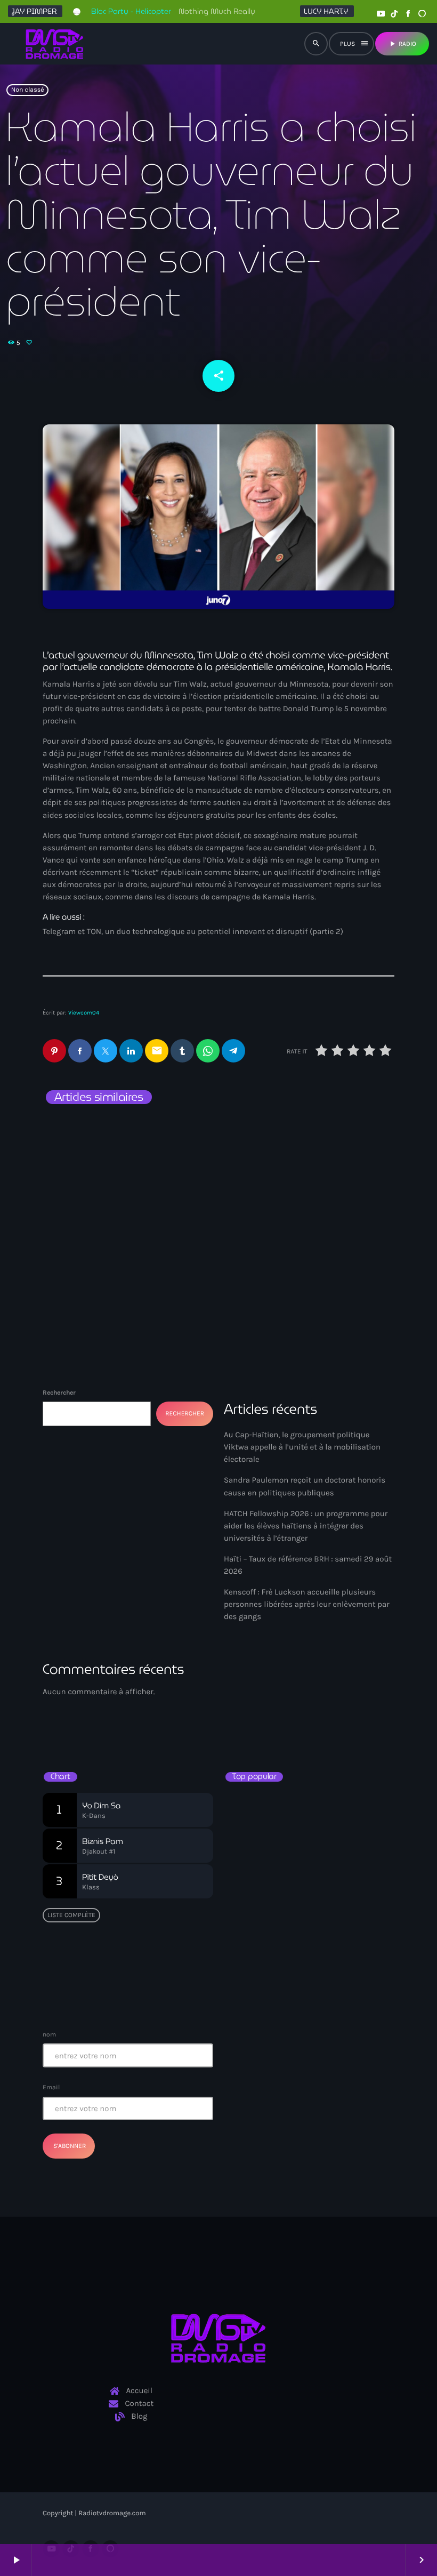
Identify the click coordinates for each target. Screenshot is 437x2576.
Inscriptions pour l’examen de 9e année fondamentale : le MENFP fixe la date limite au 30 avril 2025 (327, 1990)
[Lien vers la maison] (55, 44)
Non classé (28, 90)
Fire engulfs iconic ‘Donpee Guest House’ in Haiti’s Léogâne (320, 1946)
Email (51, 2087)
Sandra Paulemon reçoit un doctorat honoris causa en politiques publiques (117, 1158)
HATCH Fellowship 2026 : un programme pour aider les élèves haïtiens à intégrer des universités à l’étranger (306, 1526)
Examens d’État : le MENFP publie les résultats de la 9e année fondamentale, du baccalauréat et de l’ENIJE (310, 1856)
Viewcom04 (84, 1013)
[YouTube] (381, 14)
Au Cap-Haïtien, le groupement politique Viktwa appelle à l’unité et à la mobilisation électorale (305, 1164)
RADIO (402, 44)
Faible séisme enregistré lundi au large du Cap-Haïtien (305, 1901)
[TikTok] (394, 14)
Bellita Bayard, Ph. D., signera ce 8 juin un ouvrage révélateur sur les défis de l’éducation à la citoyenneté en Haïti (328, 1811)
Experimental (258, 1702)
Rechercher (59, 1392)
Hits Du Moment (270, 1722)
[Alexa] (422, 14)
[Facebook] (408, 14)
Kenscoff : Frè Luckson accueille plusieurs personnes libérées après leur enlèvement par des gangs (307, 1604)
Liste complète (71, 1915)
